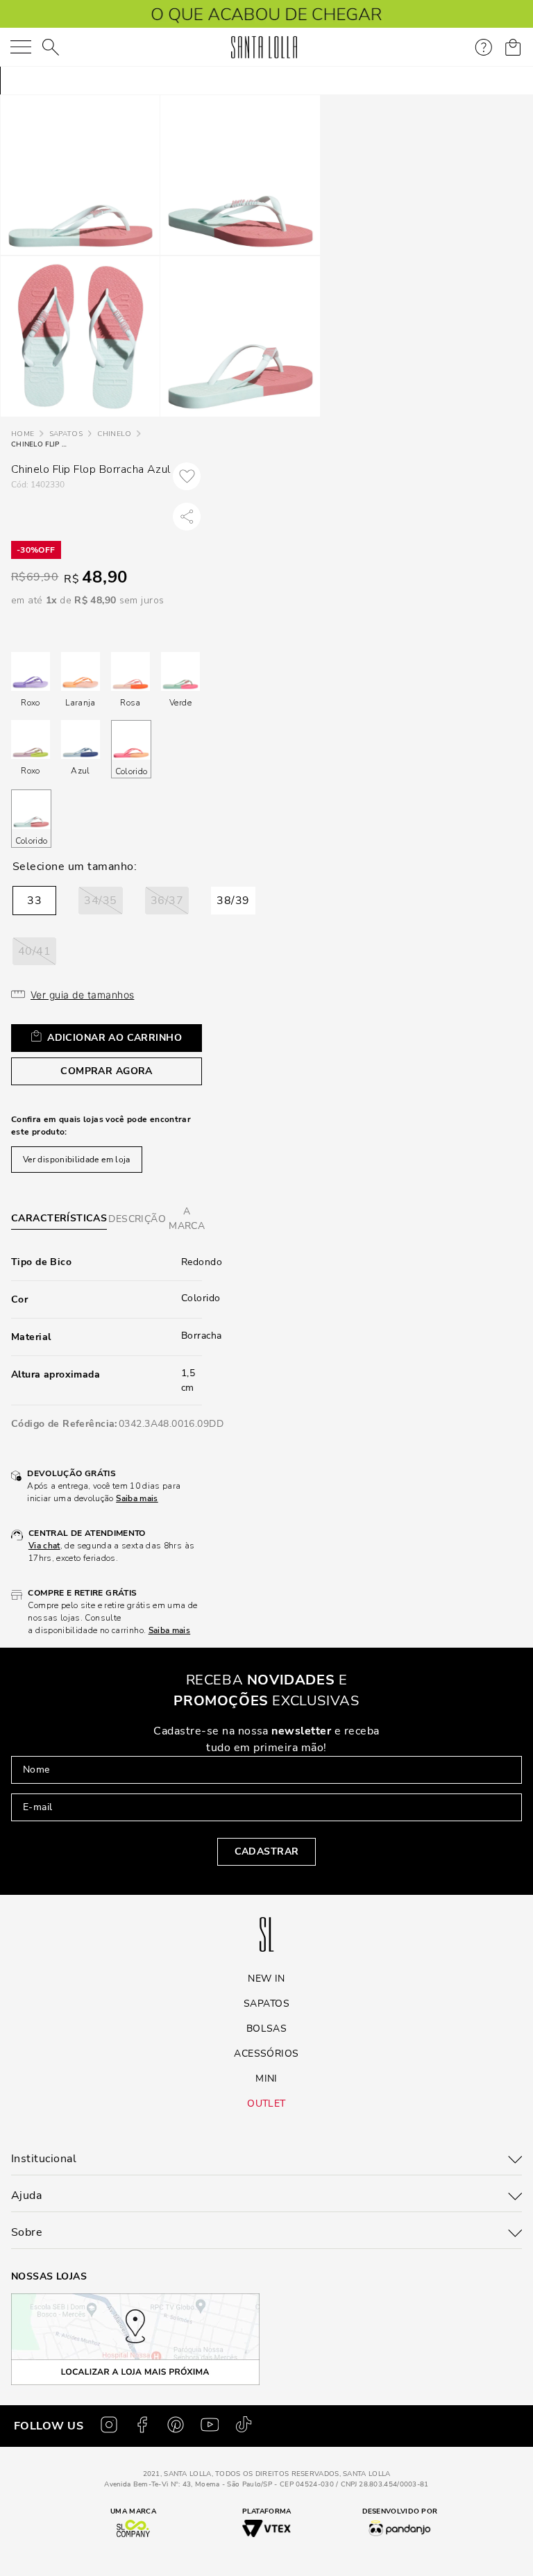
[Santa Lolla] (264, 47)
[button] (34, 901)
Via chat (44, 1546)
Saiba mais (137, 1498)
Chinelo (114, 434)
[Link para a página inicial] (23, 434)
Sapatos (66, 434)
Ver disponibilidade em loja (77, 1160)
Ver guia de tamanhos (82, 995)
